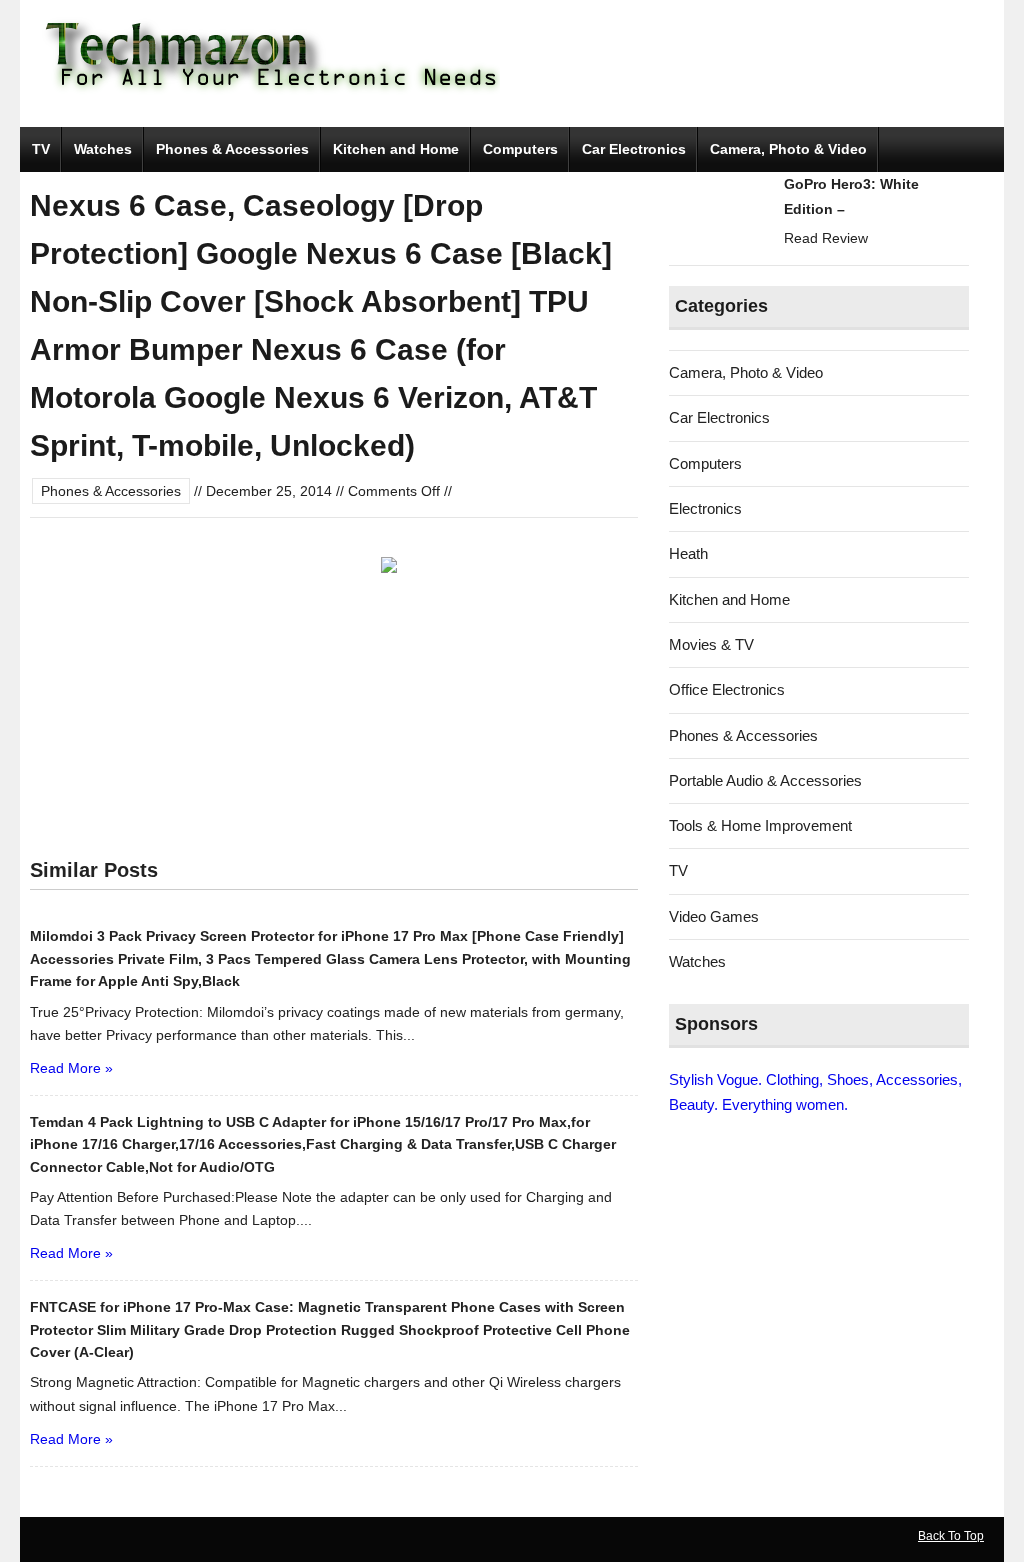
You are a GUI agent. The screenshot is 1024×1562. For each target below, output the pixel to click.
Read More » (71, 1068)
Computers (520, 149)
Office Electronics (727, 689)
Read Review (826, 238)
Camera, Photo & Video (788, 149)
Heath (688, 553)
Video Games (714, 916)
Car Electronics (634, 149)
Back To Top (951, 1536)
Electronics (705, 508)
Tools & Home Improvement (760, 825)
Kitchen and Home (396, 149)
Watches (103, 149)
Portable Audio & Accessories (765, 780)
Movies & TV (711, 644)
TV (41, 149)
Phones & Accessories (232, 149)
